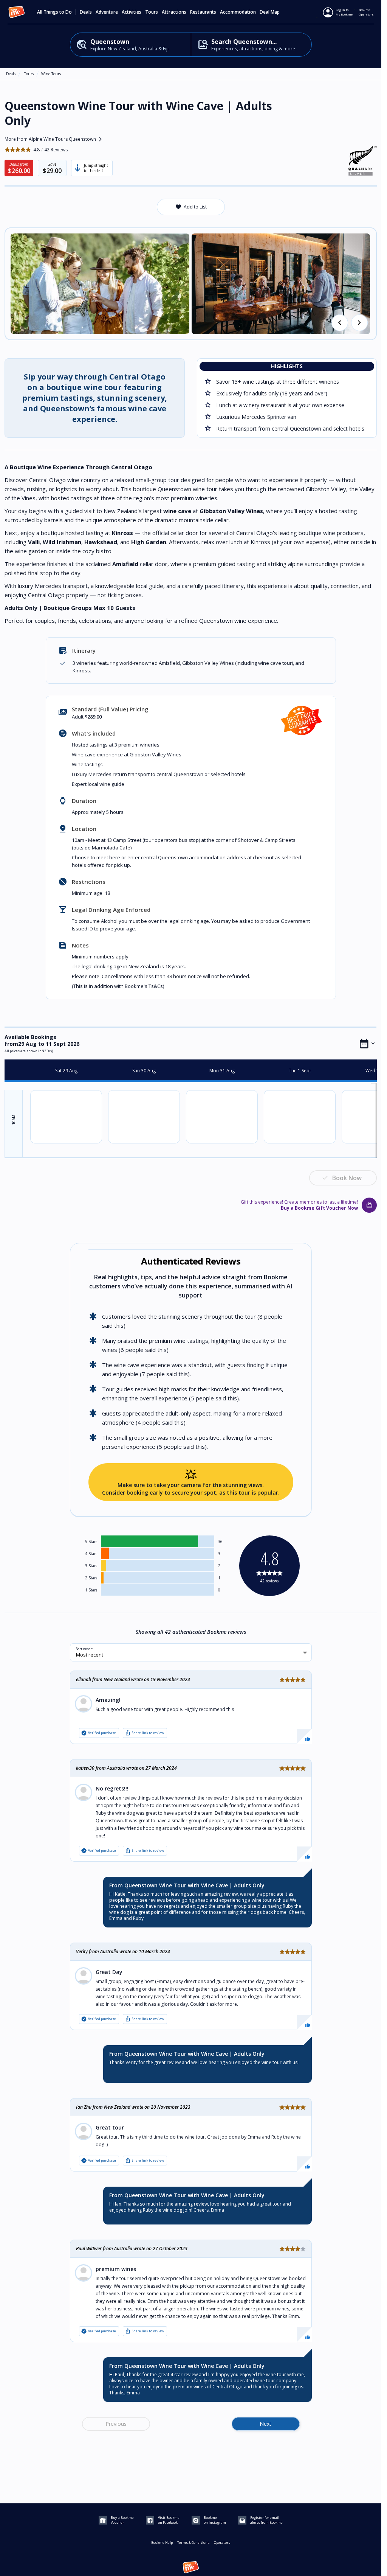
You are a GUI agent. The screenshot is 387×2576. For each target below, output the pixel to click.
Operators (222, 2543)
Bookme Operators (366, 12)
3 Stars (91, 1566)
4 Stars (91, 1554)
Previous (116, 2424)
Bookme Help (162, 2543)
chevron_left (340, 323)
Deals (86, 12)
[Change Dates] (367, 1044)
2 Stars (91, 1578)
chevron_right (359, 323)
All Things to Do (54, 12)
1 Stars (91, 1590)
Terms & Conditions (193, 2543)
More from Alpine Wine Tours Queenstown (55, 139)
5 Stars (91, 1542)
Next (265, 2424)
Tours (29, 74)
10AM (14, 1120)
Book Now (347, 1178)
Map (275, 12)
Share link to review (144, 1733)
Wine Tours (51, 74)
